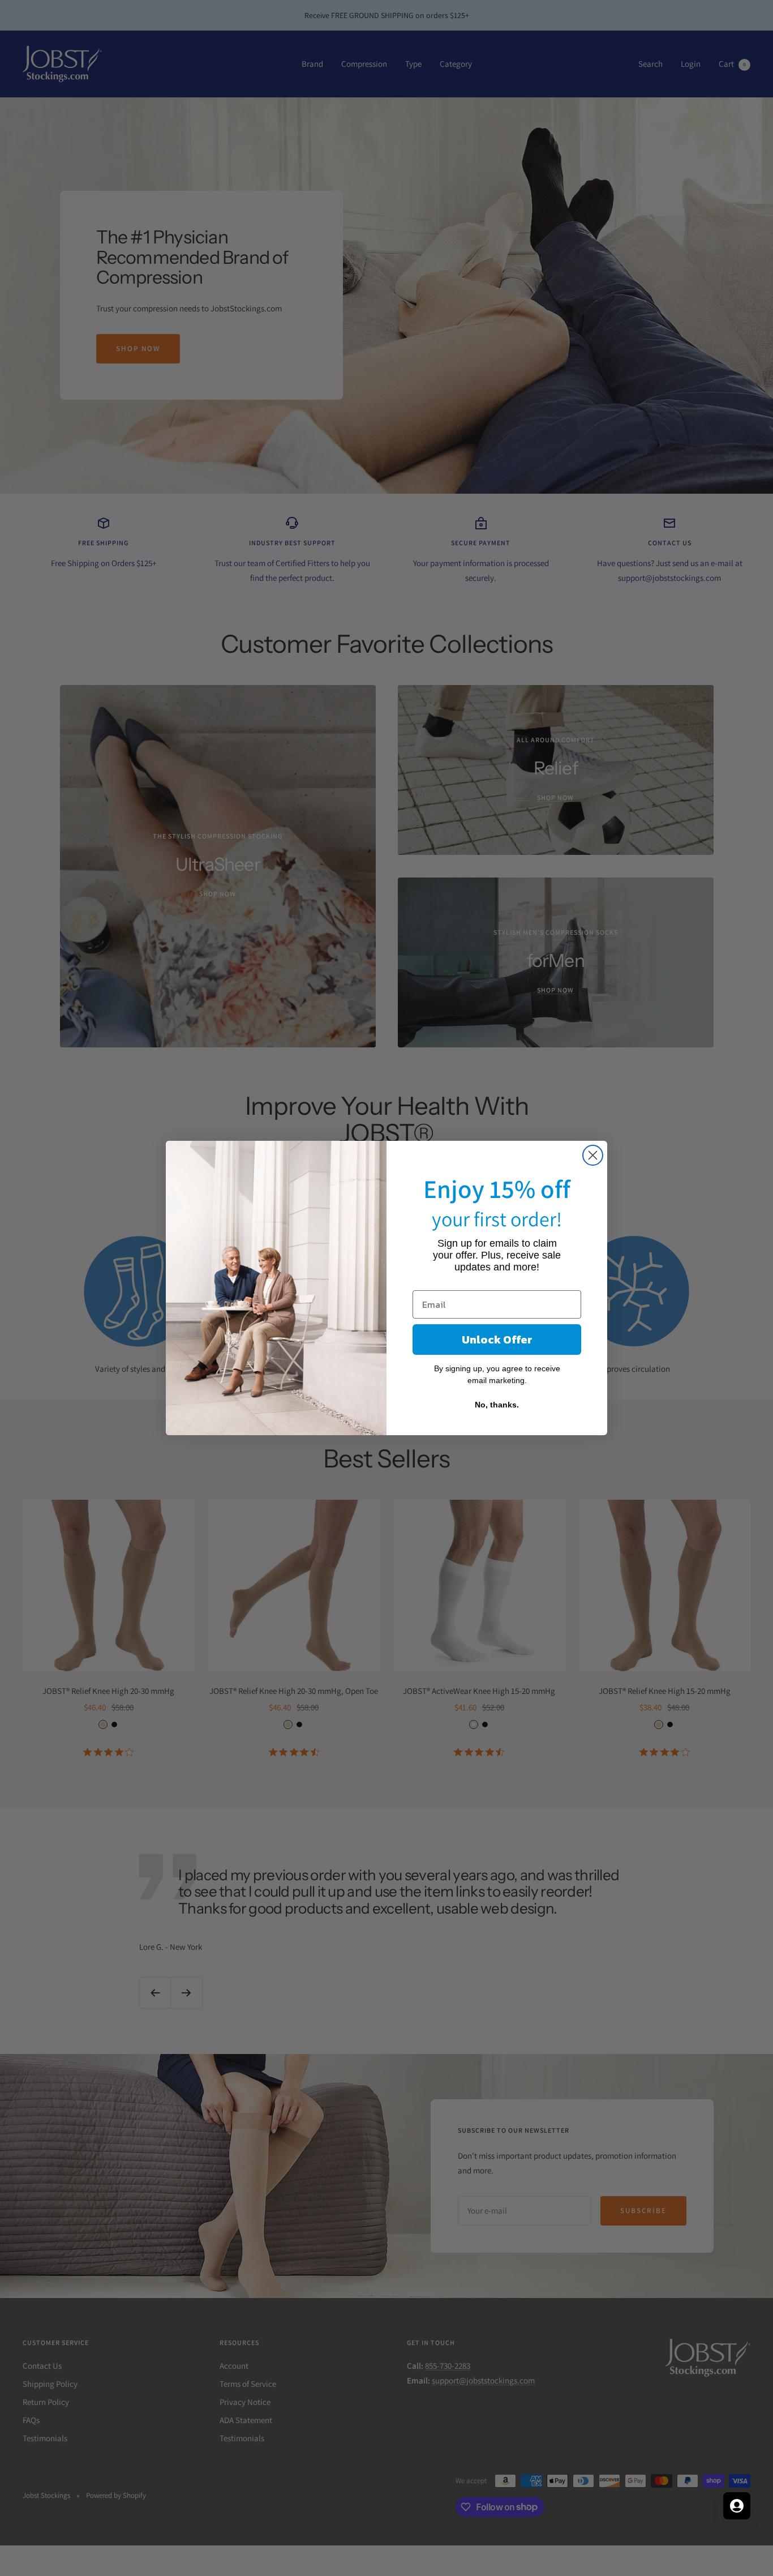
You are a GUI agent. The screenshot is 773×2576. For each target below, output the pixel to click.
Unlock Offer (497, 1340)
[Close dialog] (593, 1155)
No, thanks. (497, 1405)
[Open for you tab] (737, 2506)
